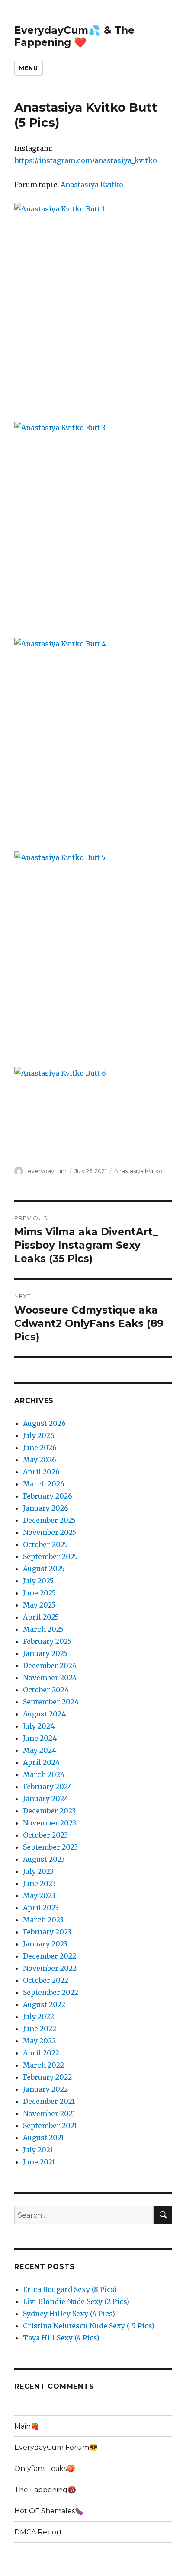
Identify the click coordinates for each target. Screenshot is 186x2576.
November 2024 (50, 1678)
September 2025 (50, 1556)
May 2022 (39, 2041)
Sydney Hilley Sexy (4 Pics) (69, 2314)
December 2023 (49, 1811)
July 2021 (38, 2150)
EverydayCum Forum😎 (56, 2447)
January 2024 (46, 1799)
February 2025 (47, 1641)
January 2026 (46, 1508)
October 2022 (46, 1980)
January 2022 (45, 2089)
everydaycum (47, 1171)
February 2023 (47, 1932)
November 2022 (50, 1968)
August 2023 (44, 1859)
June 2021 (39, 2162)
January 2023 (45, 1944)
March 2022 (43, 2065)
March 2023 (43, 1920)
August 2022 (44, 2004)
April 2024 (41, 1762)
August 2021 (43, 2138)
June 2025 (39, 1593)
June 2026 (40, 1448)
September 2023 (50, 1847)
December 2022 (50, 1956)
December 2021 (49, 2101)
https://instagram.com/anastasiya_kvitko (86, 160)
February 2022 (47, 2077)
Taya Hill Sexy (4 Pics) (61, 2338)
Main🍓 (27, 2426)
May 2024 (40, 1750)
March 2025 (43, 1629)
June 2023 (39, 1883)
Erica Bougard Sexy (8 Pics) (70, 2289)
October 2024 (46, 1690)
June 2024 (40, 1738)
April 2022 (41, 2053)
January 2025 (45, 1653)
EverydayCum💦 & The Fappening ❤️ (74, 36)
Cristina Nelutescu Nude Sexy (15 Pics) (89, 2326)
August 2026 (44, 1423)
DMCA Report (38, 2532)
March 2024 (44, 1774)
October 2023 (45, 1835)
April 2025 (41, 1617)
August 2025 (44, 1569)
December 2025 (49, 1520)
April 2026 (41, 1472)
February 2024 (48, 1787)
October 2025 (45, 1544)
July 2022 (38, 2017)
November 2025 (50, 1532)
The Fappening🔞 (45, 2490)
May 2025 (39, 1605)
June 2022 (40, 2029)
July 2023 (38, 1871)
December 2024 (50, 1665)
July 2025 (38, 1581)
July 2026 (39, 1435)
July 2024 (39, 1726)
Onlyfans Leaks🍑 (45, 2469)
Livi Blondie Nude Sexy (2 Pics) (76, 2301)
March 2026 (44, 1484)
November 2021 (49, 2113)
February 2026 (48, 1496)
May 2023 (39, 1895)
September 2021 (50, 2125)
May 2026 (40, 1460)
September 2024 (51, 1702)
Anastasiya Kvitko (92, 185)
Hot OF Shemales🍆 (49, 2511)
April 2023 (41, 1908)
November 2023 (50, 1823)
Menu (28, 68)
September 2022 (51, 1992)
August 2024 (44, 1714)
